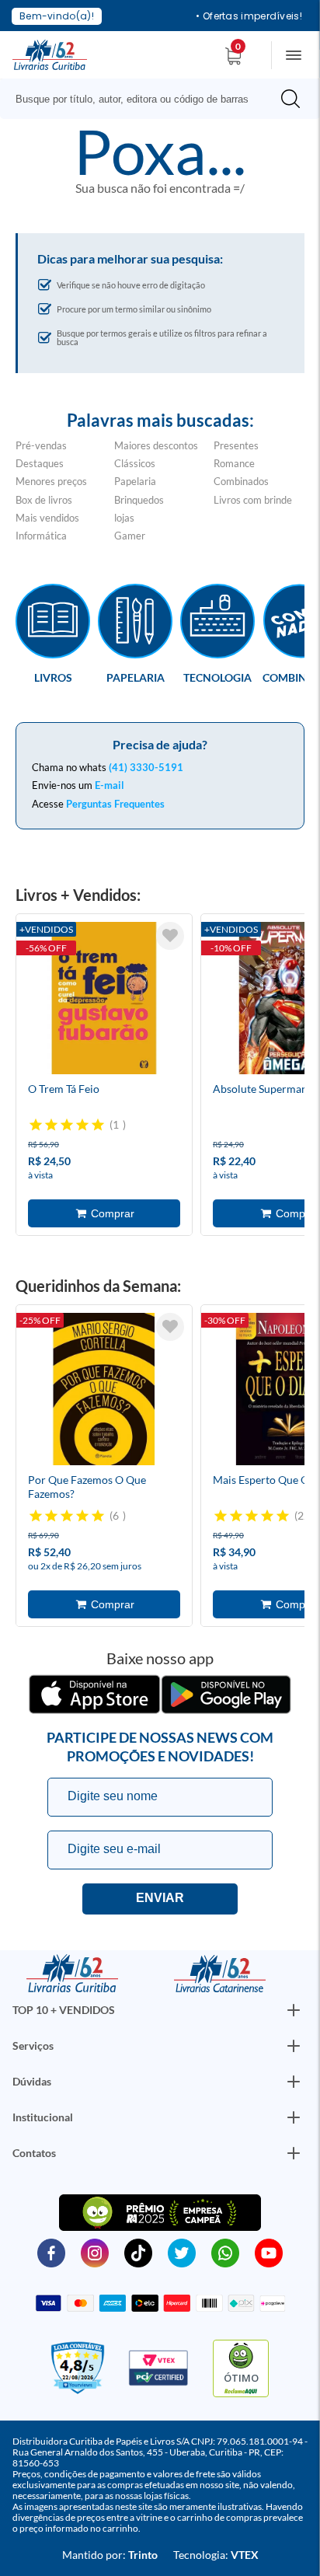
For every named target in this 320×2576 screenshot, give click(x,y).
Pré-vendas (41, 445)
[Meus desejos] (170, 936)
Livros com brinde (253, 500)
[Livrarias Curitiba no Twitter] (182, 2252)
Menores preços (51, 481)
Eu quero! (160, 1899)
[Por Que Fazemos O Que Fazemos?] (104, 1391)
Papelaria (135, 481)
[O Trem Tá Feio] (104, 1000)
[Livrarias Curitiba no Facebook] (51, 2252)
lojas (124, 518)
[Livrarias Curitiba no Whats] (225, 2252)
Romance (234, 463)
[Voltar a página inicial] (50, 54)
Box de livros (44, 500)
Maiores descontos (156, 445)
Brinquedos (139, 500)
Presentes (236, 445)
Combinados (241, 481)
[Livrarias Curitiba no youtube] (269, 2252)
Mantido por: (110, 2555)
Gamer (130, 536)
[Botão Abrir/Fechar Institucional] (294, 2010)
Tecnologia (217, 677)
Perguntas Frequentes (115, 804)
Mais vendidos (47, 518)
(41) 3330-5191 (146, 767)
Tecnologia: (216, 2555)
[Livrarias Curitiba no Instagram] (95, 2252)
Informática (41, 536)
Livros (53, 677)
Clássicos (135, 463)
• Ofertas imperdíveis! (249, 16)
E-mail (110, 785)
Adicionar (104, 1213)
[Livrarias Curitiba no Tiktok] (138, 2252)
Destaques (40, 463)
